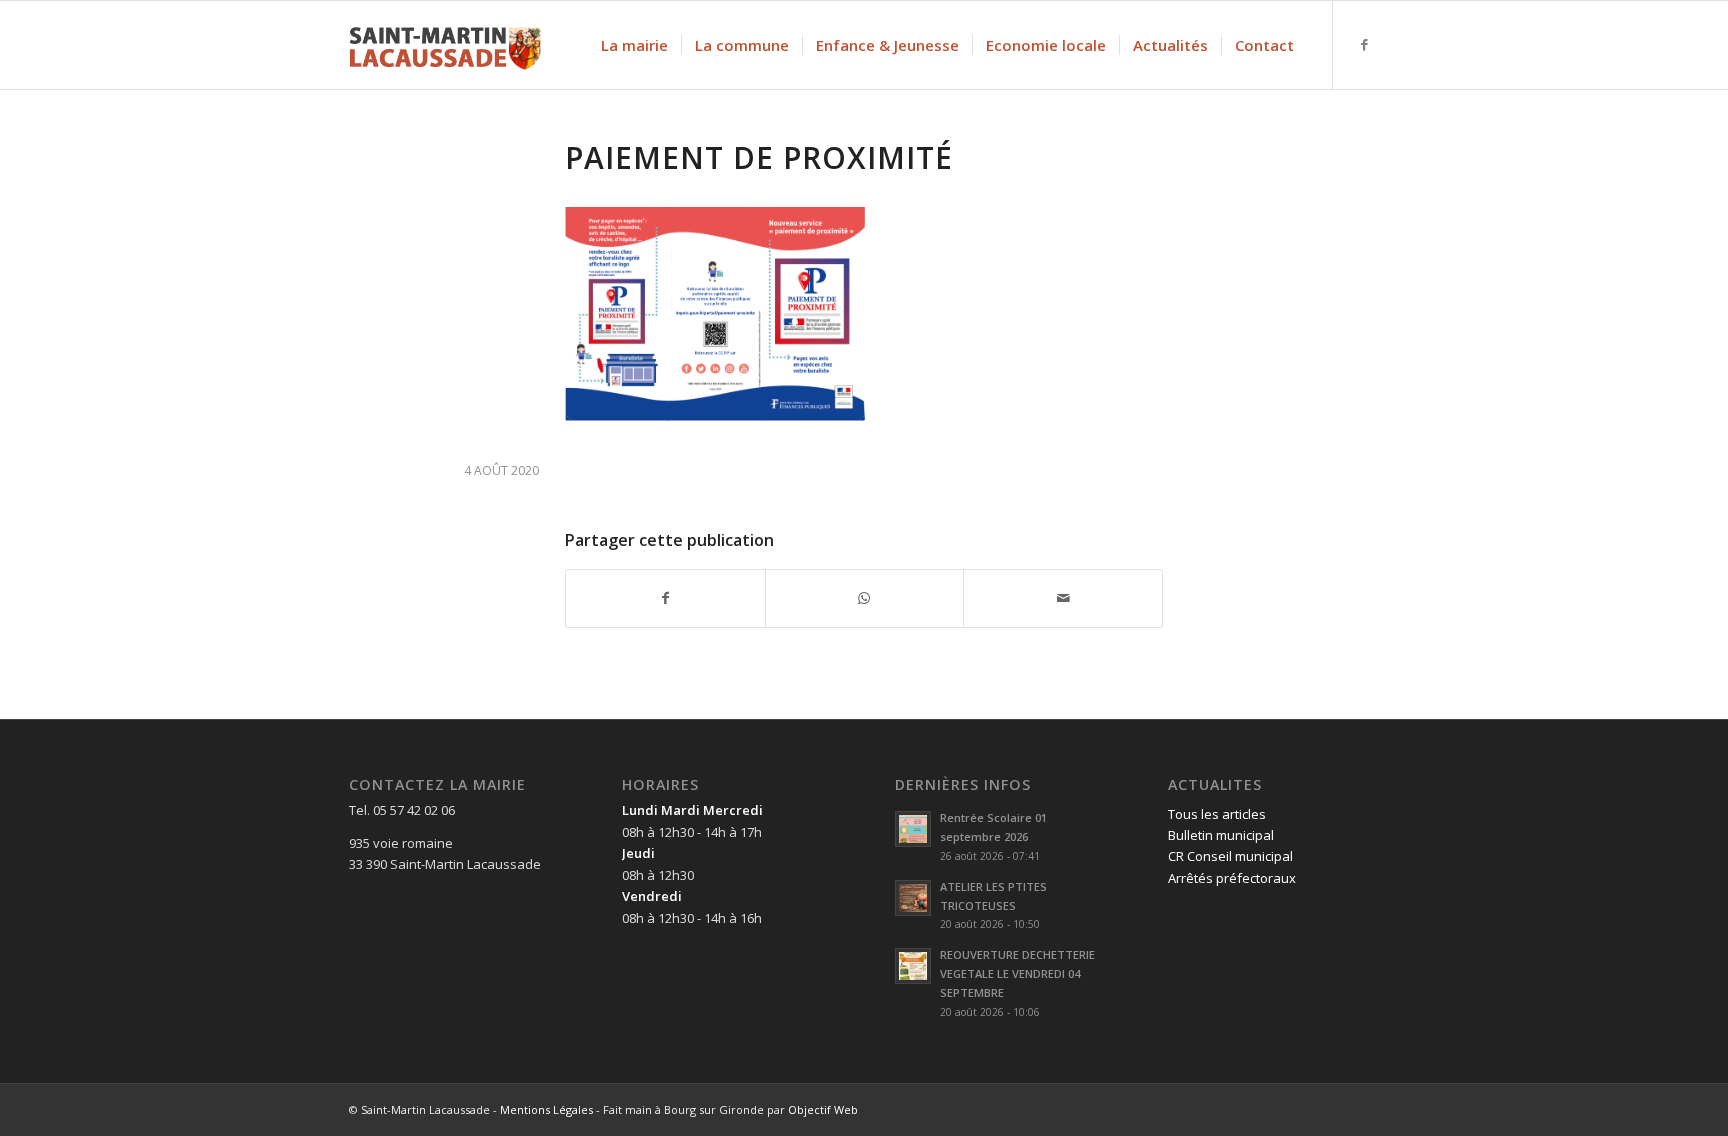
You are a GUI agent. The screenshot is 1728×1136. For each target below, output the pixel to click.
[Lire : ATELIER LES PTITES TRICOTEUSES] (913, 898)
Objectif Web (823, 1109)
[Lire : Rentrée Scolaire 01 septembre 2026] (913, 829)
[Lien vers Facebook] (1364, 44)
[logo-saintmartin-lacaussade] (445, 45)
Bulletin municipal (1221, 835)
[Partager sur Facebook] (665, 598)
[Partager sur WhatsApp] (865, 598)
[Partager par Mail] (1063, 598)
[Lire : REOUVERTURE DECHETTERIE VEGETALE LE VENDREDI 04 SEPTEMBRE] (913, 966)
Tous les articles (1217, 814)
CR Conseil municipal (1230, 856)
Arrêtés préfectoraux (1232, 878)
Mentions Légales (546, 1109)
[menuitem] (634, 45)
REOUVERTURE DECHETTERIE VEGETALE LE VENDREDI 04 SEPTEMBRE (1017, 973)
